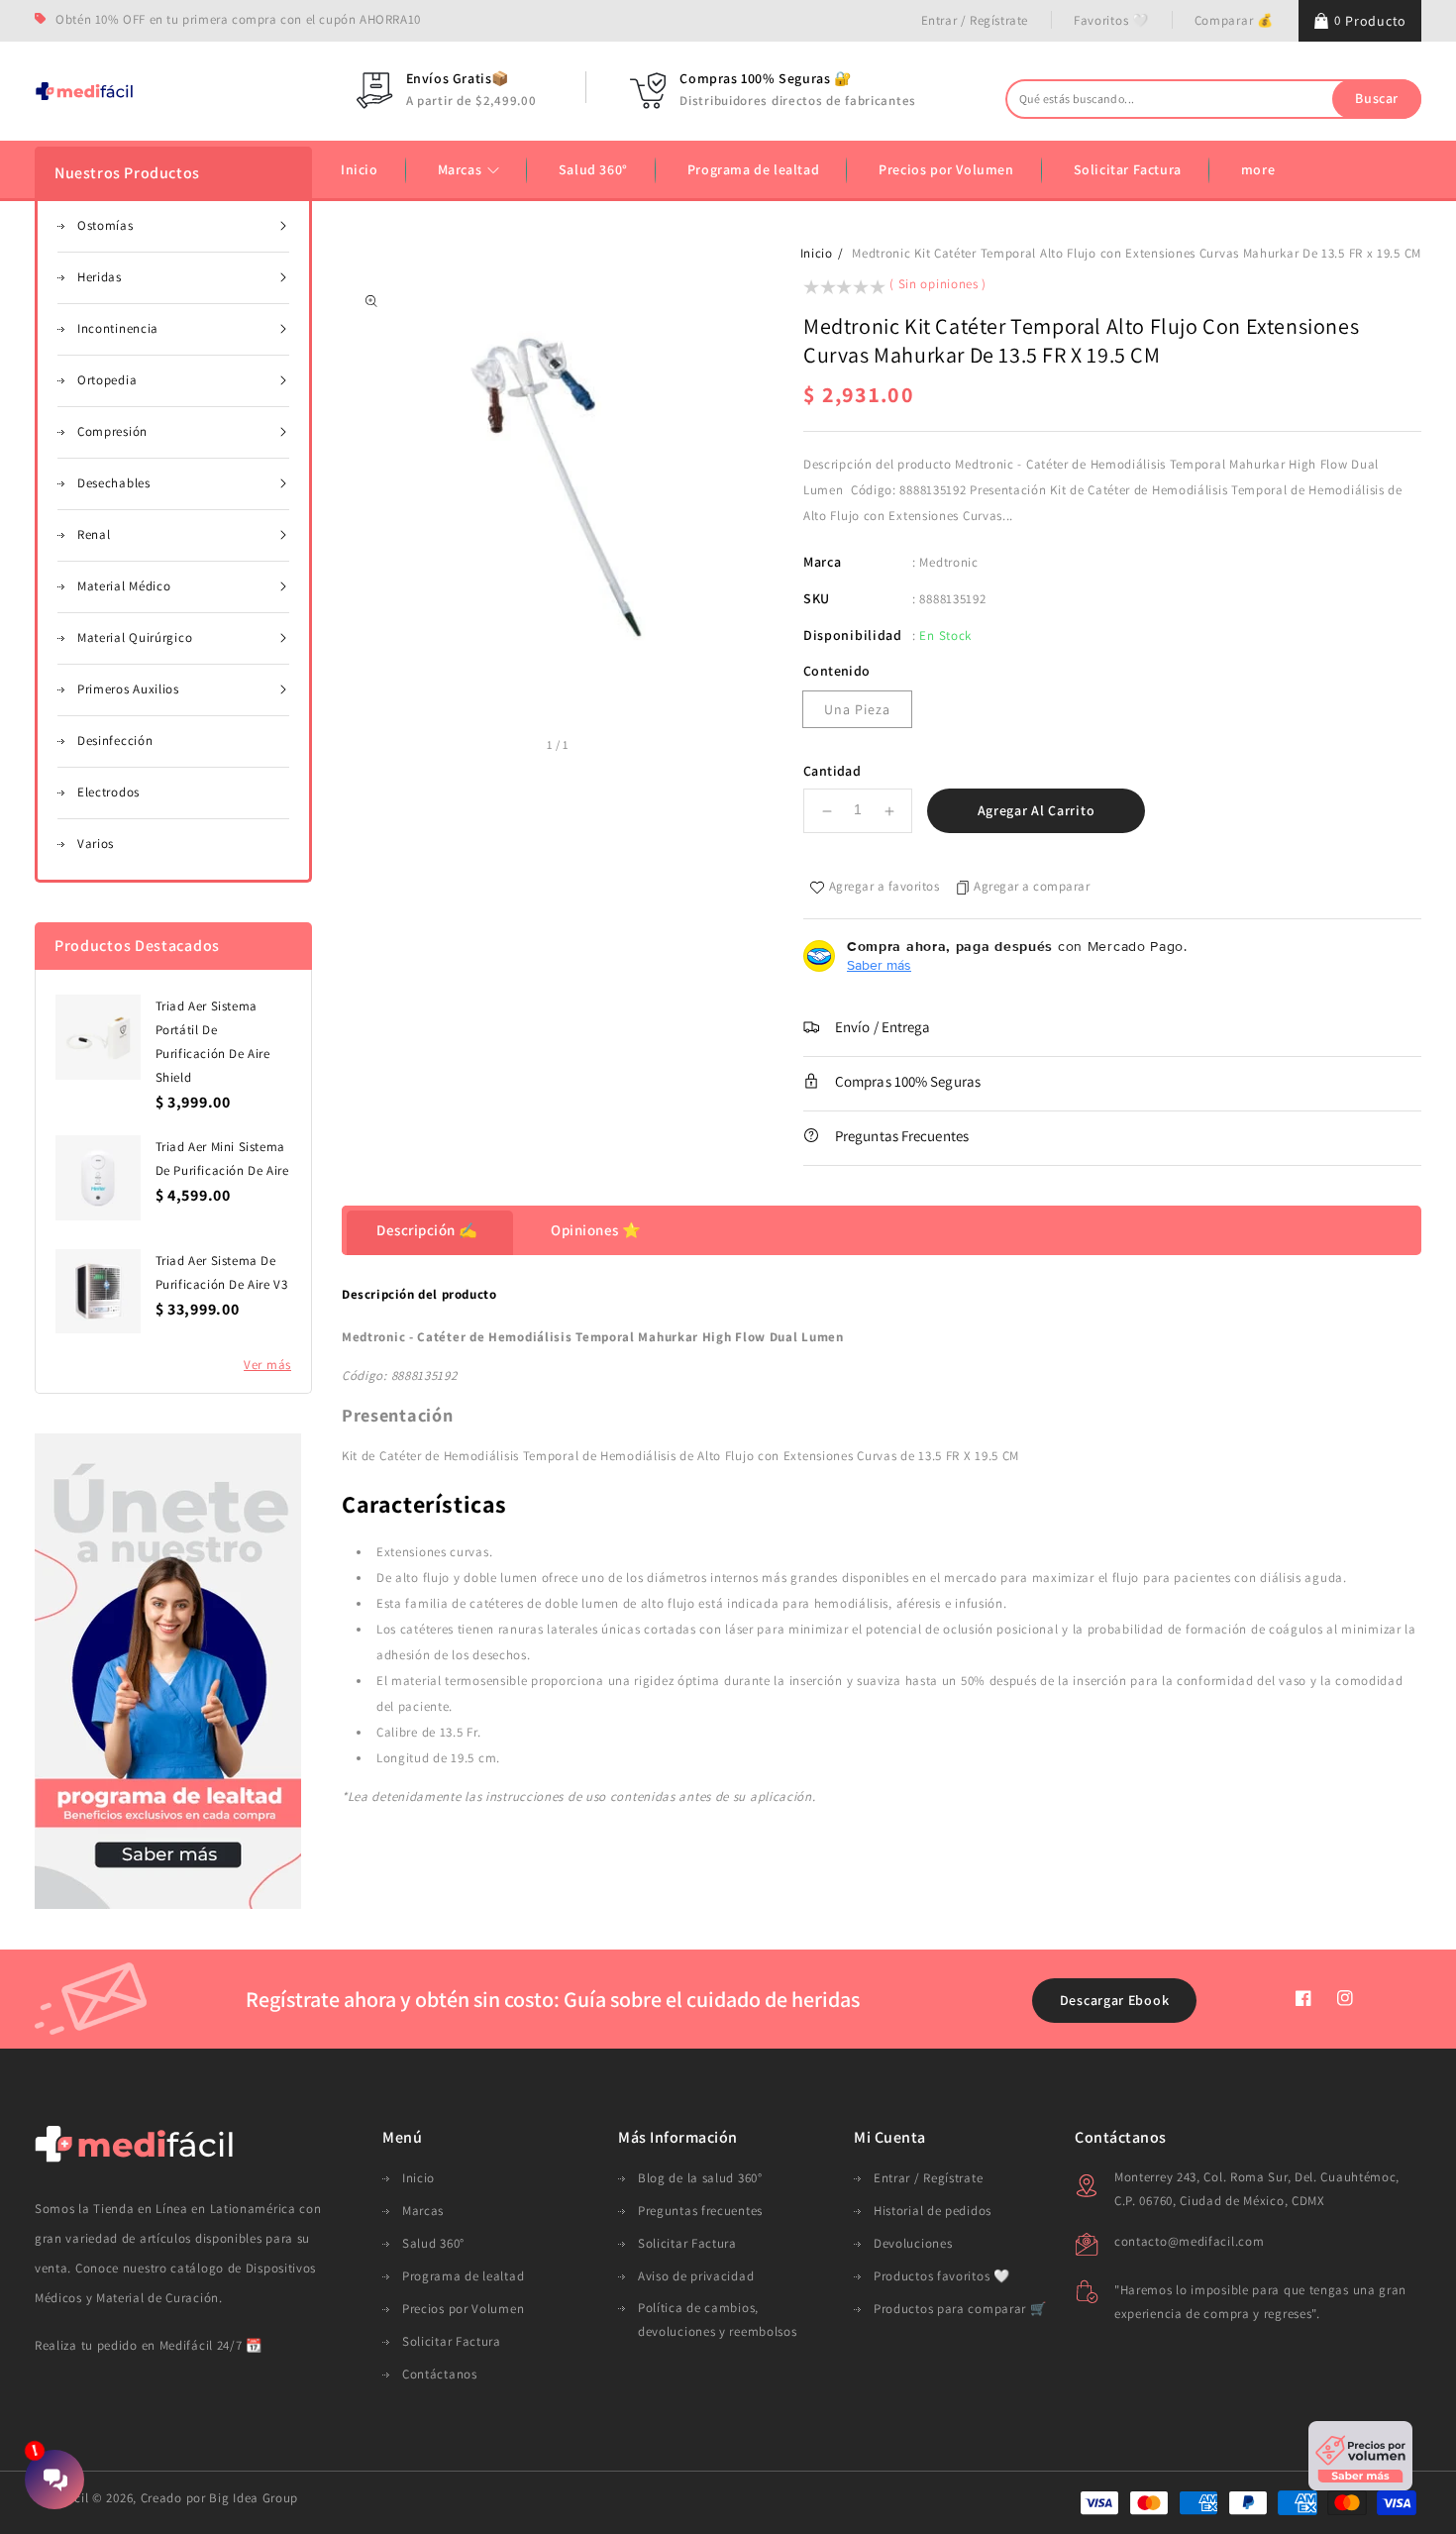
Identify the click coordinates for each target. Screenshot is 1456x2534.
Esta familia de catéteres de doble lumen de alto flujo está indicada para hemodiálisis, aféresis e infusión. (693, 1603)
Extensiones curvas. (434, 1552)
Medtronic (948, 562)
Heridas (100, 277)
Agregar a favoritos (884, 886)
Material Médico (124, 586)
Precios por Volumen (463, 2309)
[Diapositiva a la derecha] (591, 747)
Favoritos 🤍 (1111, 20)
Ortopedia (107, 380)
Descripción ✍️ (427, 1230)
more (1258, 169)
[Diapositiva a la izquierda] (524, 747)
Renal (94, 534)
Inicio (817, 253)
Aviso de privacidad (696, 2276)
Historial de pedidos (933, 2211)
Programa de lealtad (463, 2276)
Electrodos (108, 792)
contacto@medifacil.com (1189, 2241)
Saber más (879, 965)
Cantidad (832, 771)
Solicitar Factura (452, 2341)
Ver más (267, 1365)
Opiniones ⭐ (596, 1230)
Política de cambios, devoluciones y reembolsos (718, 2320)
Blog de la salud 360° (700, 2178)
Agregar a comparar (1032, 886)
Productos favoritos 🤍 (942, 2276)
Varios (96, 844)
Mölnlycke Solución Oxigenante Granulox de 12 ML (216, 2419)
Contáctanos (440, 2374)
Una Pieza (857, 709)
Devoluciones (913, 2243)
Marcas (462, 169)
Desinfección (115, 740)
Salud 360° (433, 2243)
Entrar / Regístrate (975, 20)
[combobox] (1213, 99)
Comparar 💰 (1234, 20)
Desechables (114, 483)
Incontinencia (118, 328)
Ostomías (105, 225)
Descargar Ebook (1115, 2000)
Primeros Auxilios (128, 689)
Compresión (112, 431)
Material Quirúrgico (135, 637)
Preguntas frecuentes (700, 2211)
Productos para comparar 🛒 (960, 2309)
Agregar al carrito (1037, 810)
